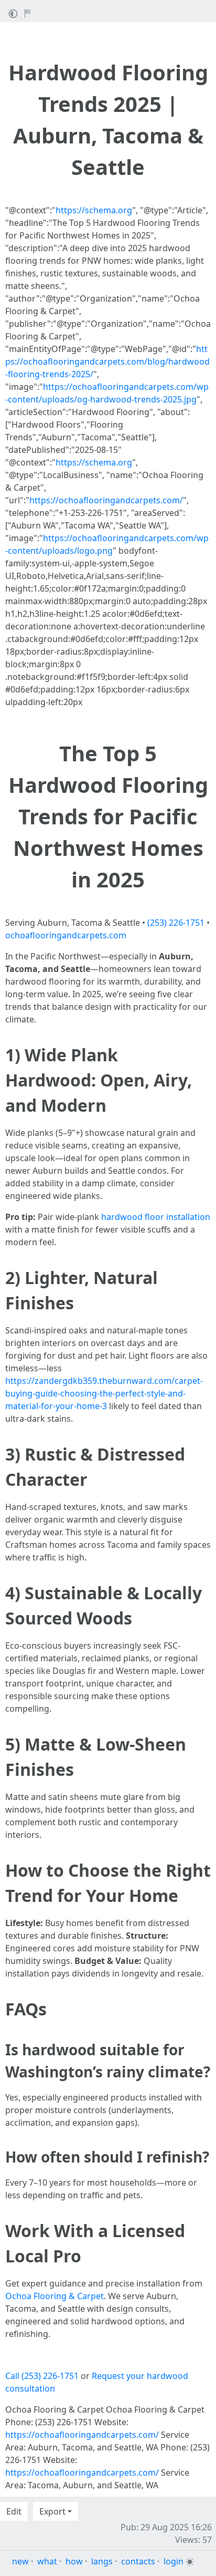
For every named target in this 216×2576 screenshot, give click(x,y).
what (47, 2561)
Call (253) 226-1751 (42, 2376)
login (174, 2561)
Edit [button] (14, 2511)
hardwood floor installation (156, 1217)
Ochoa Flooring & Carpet (55, 2296)
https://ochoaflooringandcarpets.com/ (106, 500)
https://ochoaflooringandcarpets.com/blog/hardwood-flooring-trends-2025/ (107, 361)
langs (102, 2561)
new (20, 2561)
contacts (138, 2561)
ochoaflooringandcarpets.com (66, 935)
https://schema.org (94, 210)
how (74, 2561)
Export (52, 2511)
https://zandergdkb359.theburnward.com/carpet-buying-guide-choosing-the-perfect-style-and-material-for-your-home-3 (104, 1393)
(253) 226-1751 (176, 923)
